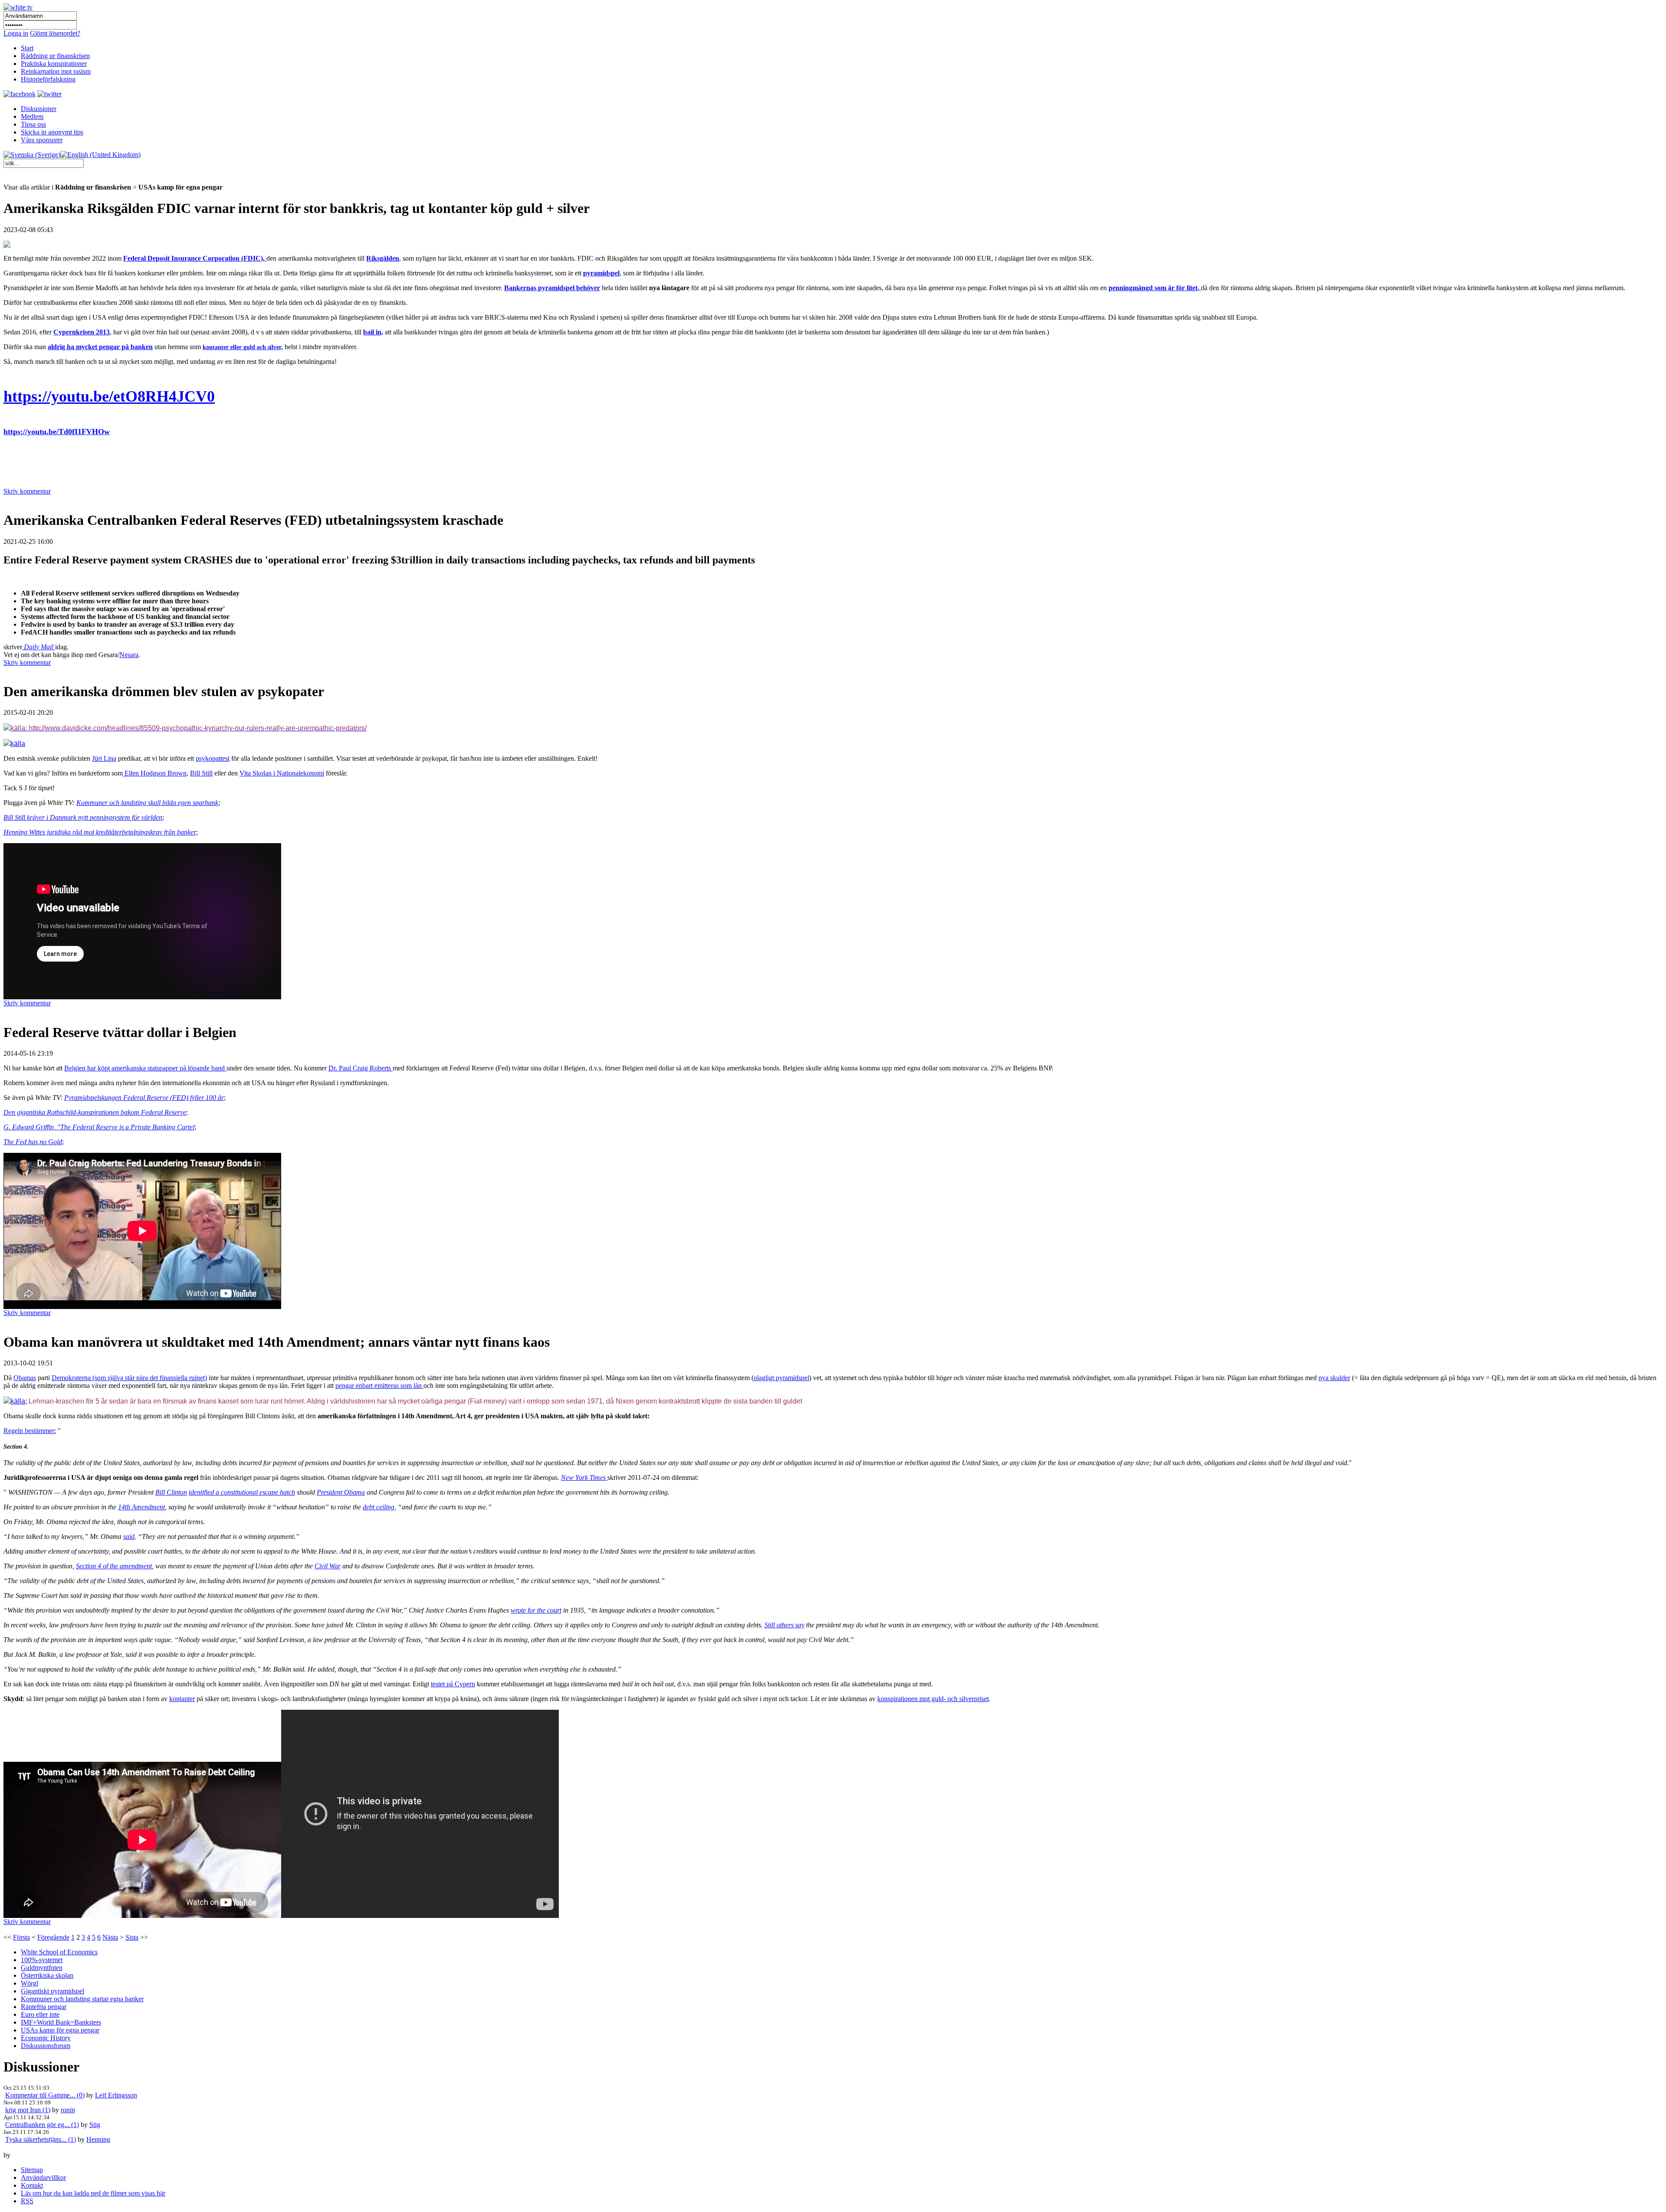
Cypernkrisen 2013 (82, 332)
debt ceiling (379, 1507)
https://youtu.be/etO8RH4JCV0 (109, 396)
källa (18, 1401)
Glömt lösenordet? (55, 33)
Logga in (16, 33)
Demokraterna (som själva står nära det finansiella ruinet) (129, 1378)
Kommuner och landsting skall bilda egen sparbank (147, 803)
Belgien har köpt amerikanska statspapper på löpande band (145, 1068)
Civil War (328, 1566)
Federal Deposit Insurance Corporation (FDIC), (195, 258)
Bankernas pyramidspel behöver (552, 288)
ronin (68, 2110)
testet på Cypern (453, 1684)
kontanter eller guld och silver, (243, 347)
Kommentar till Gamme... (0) (45, 2095)
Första (21, 1937)
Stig (95, 2125)
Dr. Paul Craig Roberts (361, 1068)
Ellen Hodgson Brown (155, 773)
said (129, 1536)
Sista (132, 1937)
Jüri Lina (104, 758)
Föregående (53, 1937)
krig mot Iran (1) (28, 2110)
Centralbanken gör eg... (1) (42, 2125)
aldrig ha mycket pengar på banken (100, 347)
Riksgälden (383, 258)
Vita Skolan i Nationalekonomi (282, 773)
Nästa (110, 1937)
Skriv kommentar (27, 491)
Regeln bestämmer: (30, 1431)
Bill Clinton (171, 1492)
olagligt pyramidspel (781, 1378)
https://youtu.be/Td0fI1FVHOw (57, 432)
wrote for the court (536, 1610)
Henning (98, 2139)
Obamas (25, 1378)
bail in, (373, 332)
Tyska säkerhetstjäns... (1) (41, 2139)
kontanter (182, 1699)
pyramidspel (601, 273)
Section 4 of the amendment (114, 1566)
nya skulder (1334, 1378)
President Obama (341, 1492)
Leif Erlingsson (116, 2095)
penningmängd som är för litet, (1155, 288)
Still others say (784, 1625)
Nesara (129, 655)
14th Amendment (141, 1507)
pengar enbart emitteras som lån (379, 1386)
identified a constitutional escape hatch (242, 1492)
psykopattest (213, 758)
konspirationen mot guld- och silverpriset (933, 1699)
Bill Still (201, 773)
